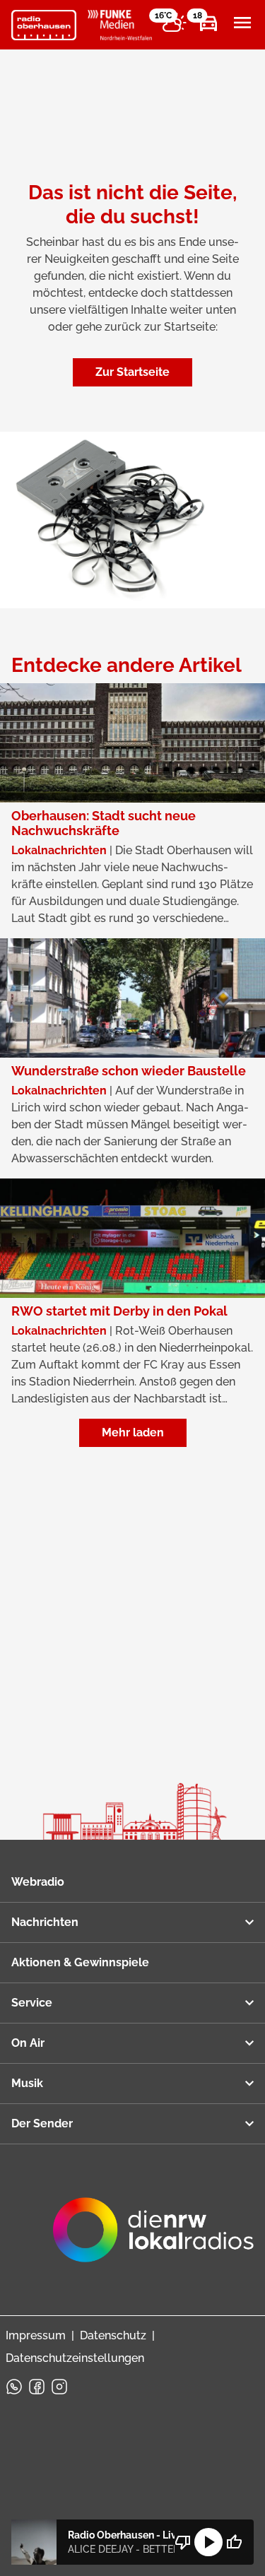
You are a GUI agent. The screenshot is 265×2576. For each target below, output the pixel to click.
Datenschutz (113, 2335)
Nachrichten (45, 1922)
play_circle (208, 2542)
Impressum (36, 2335)
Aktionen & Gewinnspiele (80, 1962)
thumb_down (183, 2542)
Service (32, 2003)
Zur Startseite (132, 372)
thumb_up (234, 2542)
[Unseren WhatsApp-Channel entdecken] (14, 2387)
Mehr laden (133, 1432)
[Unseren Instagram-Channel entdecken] (59, 2387)
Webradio (38, 1882)
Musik (27, 2083)
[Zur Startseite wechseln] (44, 25)
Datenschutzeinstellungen (75, 2358)
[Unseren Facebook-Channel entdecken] (37, 2387)
